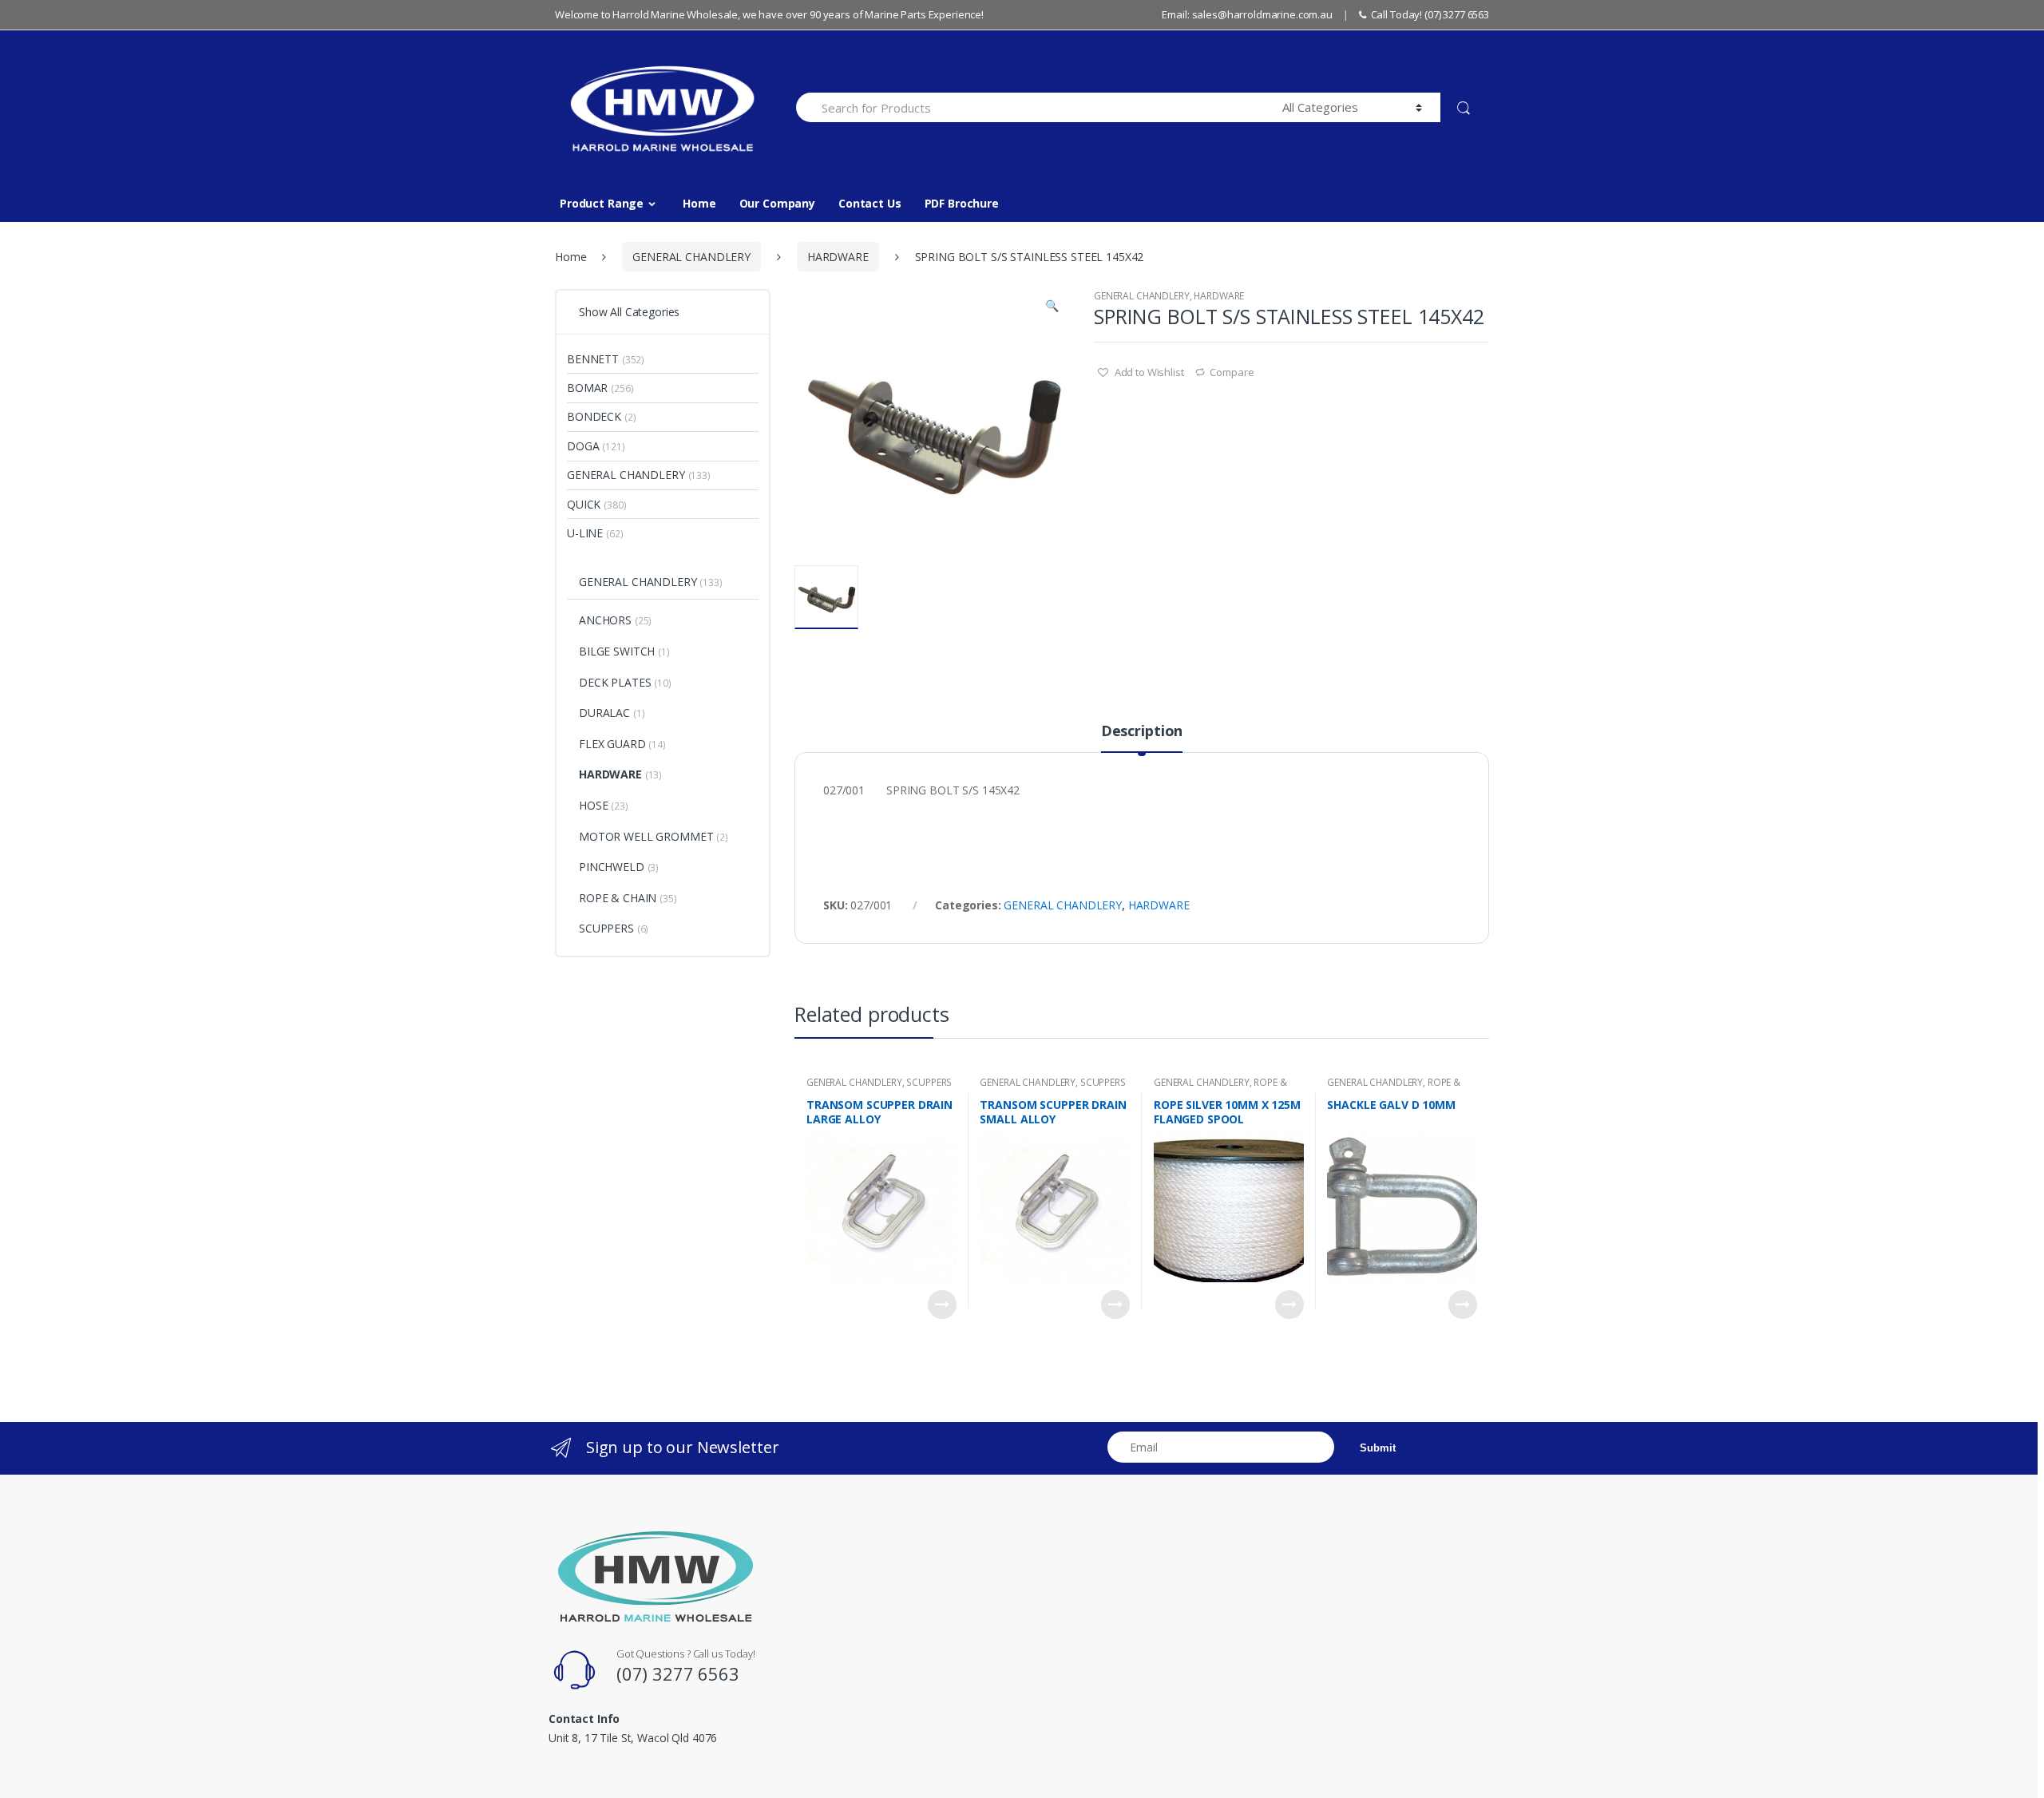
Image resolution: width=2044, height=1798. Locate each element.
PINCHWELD (612, 867)
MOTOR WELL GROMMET (646, 836)
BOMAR (587, 388)
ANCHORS (605, 620)
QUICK (584, 504)
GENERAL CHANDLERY (691, 257)
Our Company (777, 203)
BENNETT (593, 359)
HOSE (593, 805)
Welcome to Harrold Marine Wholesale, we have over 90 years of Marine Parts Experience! (769, 14)
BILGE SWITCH (617, 651)
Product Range (602, 203)
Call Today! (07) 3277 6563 (1430, 14)
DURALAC (604, 713)
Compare (1232, 372)
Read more (942, 1305)
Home (699, 203)
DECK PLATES (615, 682)
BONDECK (594, 416)
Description (1142, 732)
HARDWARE (838, 257)
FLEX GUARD (612, 744)
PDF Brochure (962, 203)
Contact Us (870, 203)
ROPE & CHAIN (618, 898)
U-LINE (585, 533)
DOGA (583, 446)
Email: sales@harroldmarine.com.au (1247, 14)
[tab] (1142, 738)
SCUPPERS (929, 1082)
